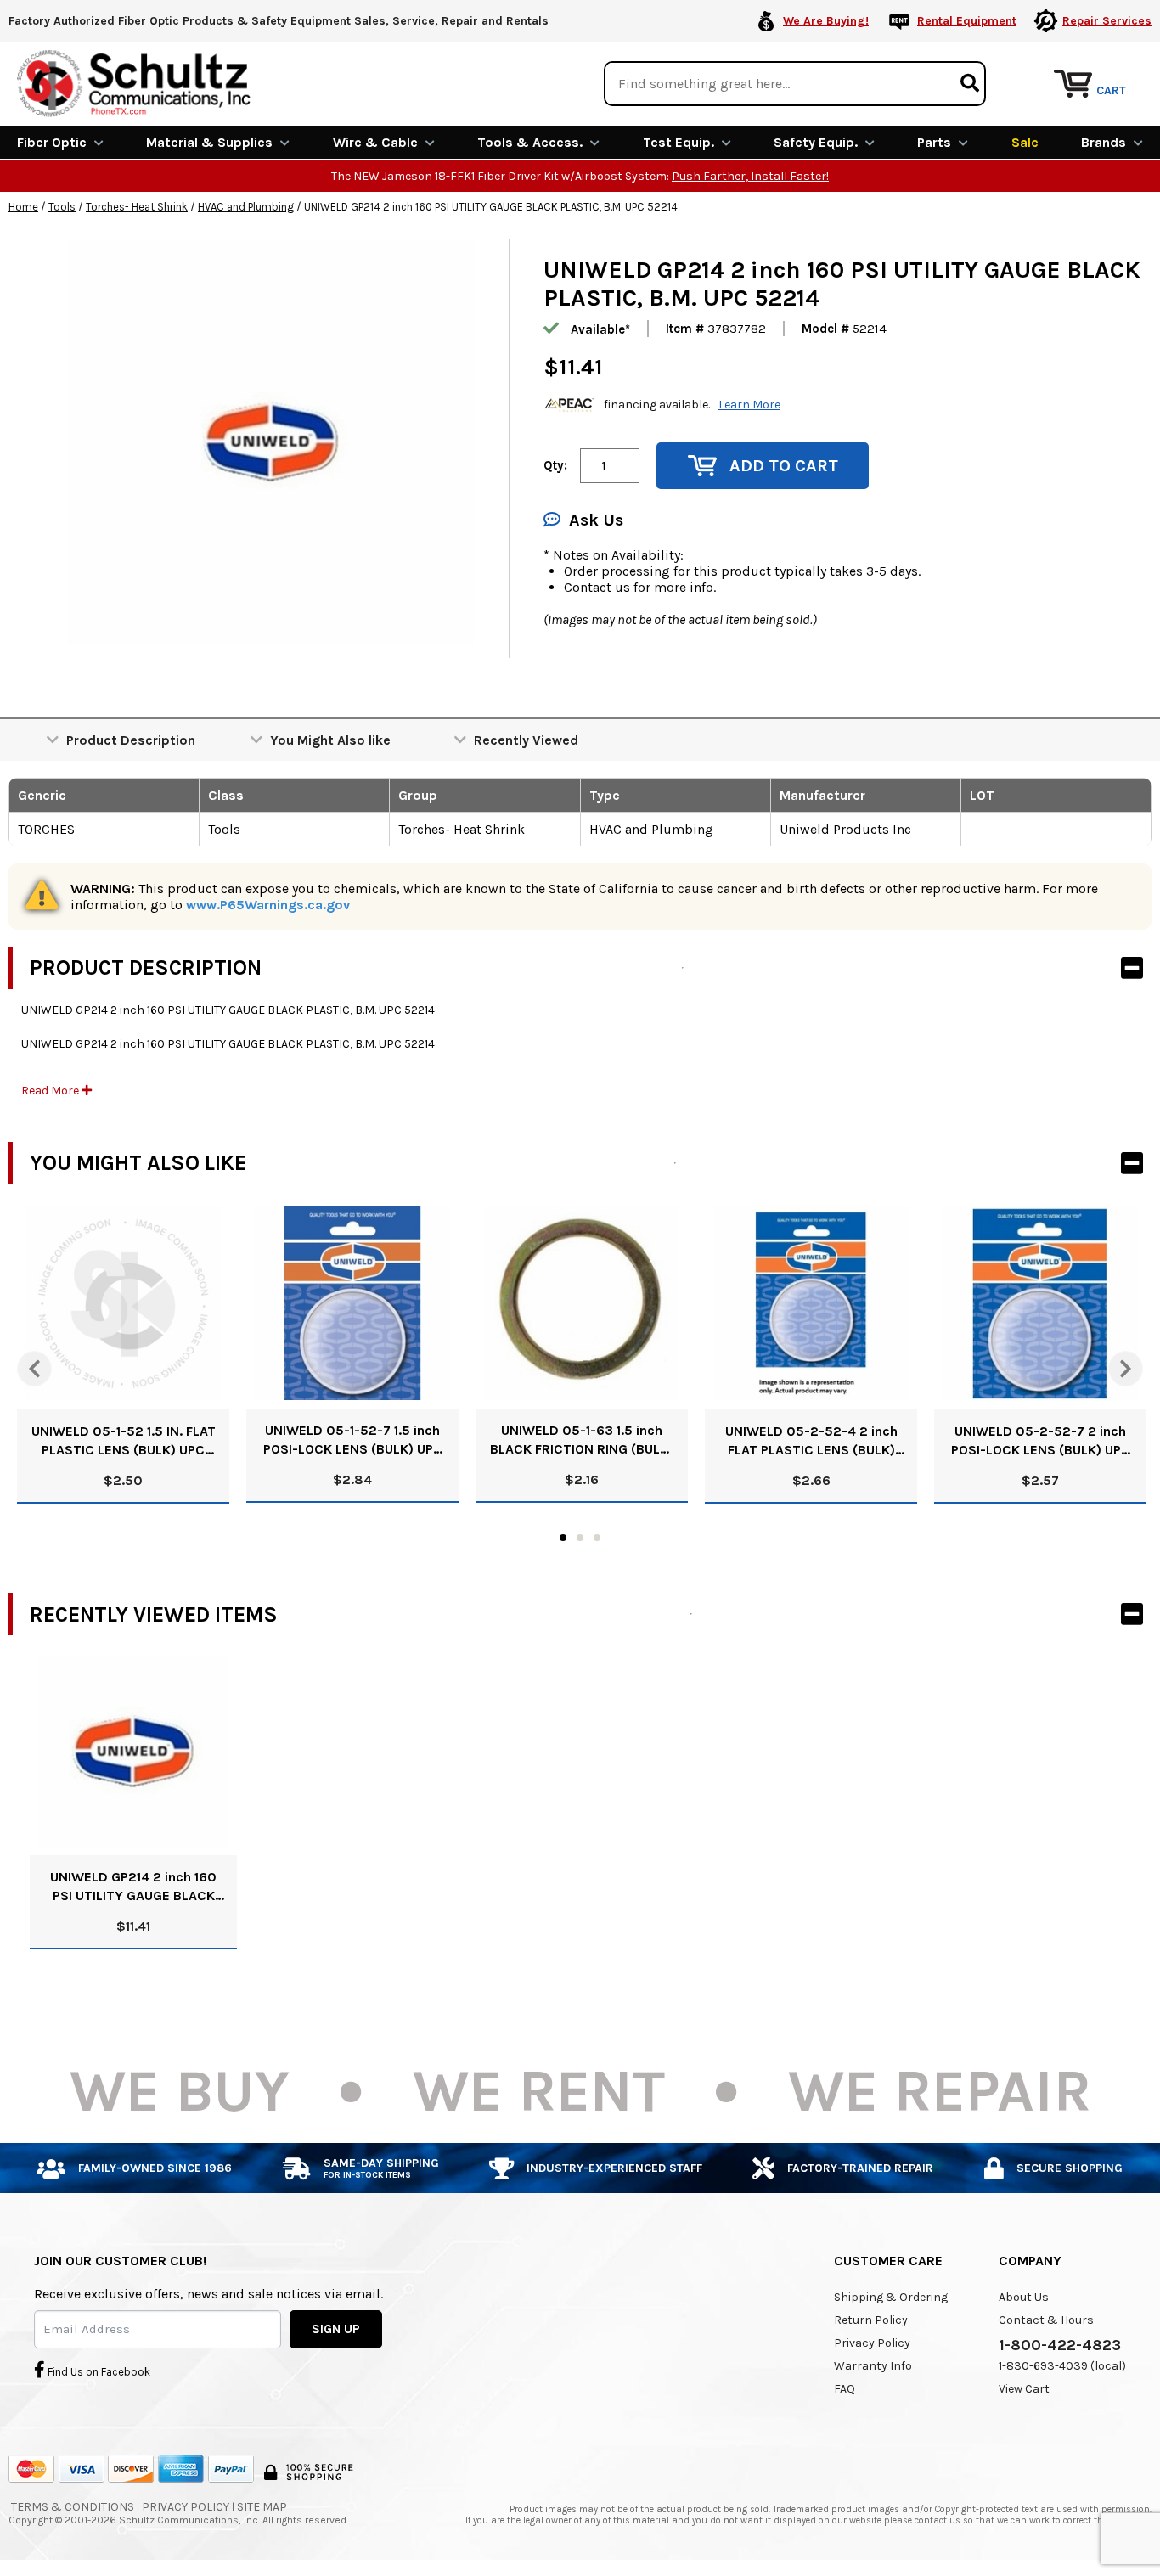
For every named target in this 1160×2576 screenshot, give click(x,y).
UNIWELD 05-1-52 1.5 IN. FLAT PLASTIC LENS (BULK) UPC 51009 (124, 1441)
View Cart (1024, 2389)
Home (23, 207)
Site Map (262, 2507)
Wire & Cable (375, 142)
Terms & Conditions (73, 2507)
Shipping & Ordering (891, 2297)
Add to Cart (784, 466)
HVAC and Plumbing (246, 207)
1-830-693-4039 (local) (1062, 2366)
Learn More (749, 405)
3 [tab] (597, 1538)
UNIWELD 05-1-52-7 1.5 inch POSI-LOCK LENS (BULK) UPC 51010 (353, 1440)
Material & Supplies (209, 142)
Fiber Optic (52, 142)
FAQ (845, 2389)
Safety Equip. (816, 142)
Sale (1025, 142)
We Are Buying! (826, 21)
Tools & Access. (530, 142)
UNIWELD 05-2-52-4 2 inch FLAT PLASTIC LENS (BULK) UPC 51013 (811, 1441)
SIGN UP (336, 2329)
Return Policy (871, 2320)
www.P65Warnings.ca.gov (268, 905)
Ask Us (596, 520)
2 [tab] (580, 1538)
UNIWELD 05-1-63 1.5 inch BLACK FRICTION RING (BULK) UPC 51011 (582, 1440)
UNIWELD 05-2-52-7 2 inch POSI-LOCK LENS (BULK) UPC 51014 (1041, 1441)
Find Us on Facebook (98, 2372)
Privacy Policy (872, 2343)
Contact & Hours (1046, 2320)
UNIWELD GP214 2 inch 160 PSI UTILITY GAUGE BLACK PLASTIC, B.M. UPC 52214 (133, 1887)
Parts (934, 142)
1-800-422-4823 (1060, 2345)
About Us (1024, 2297)
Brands (1104, 142)
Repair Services (1107, 21)
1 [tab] (563, 1538)
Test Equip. (679, 142)
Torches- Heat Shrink (137, 207)
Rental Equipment (967, 21)
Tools (62, 207)
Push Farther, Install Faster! (750, 176)
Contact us (597, 587)
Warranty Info (873, 2366)
